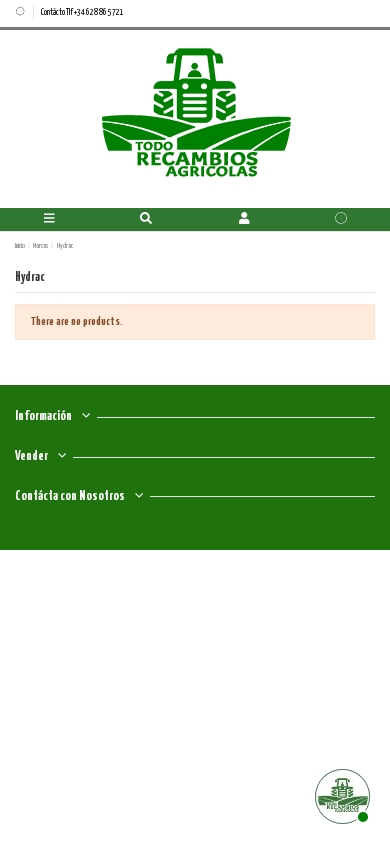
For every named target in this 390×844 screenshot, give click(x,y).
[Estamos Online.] (340, 794)
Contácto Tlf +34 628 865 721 (82, 12)
